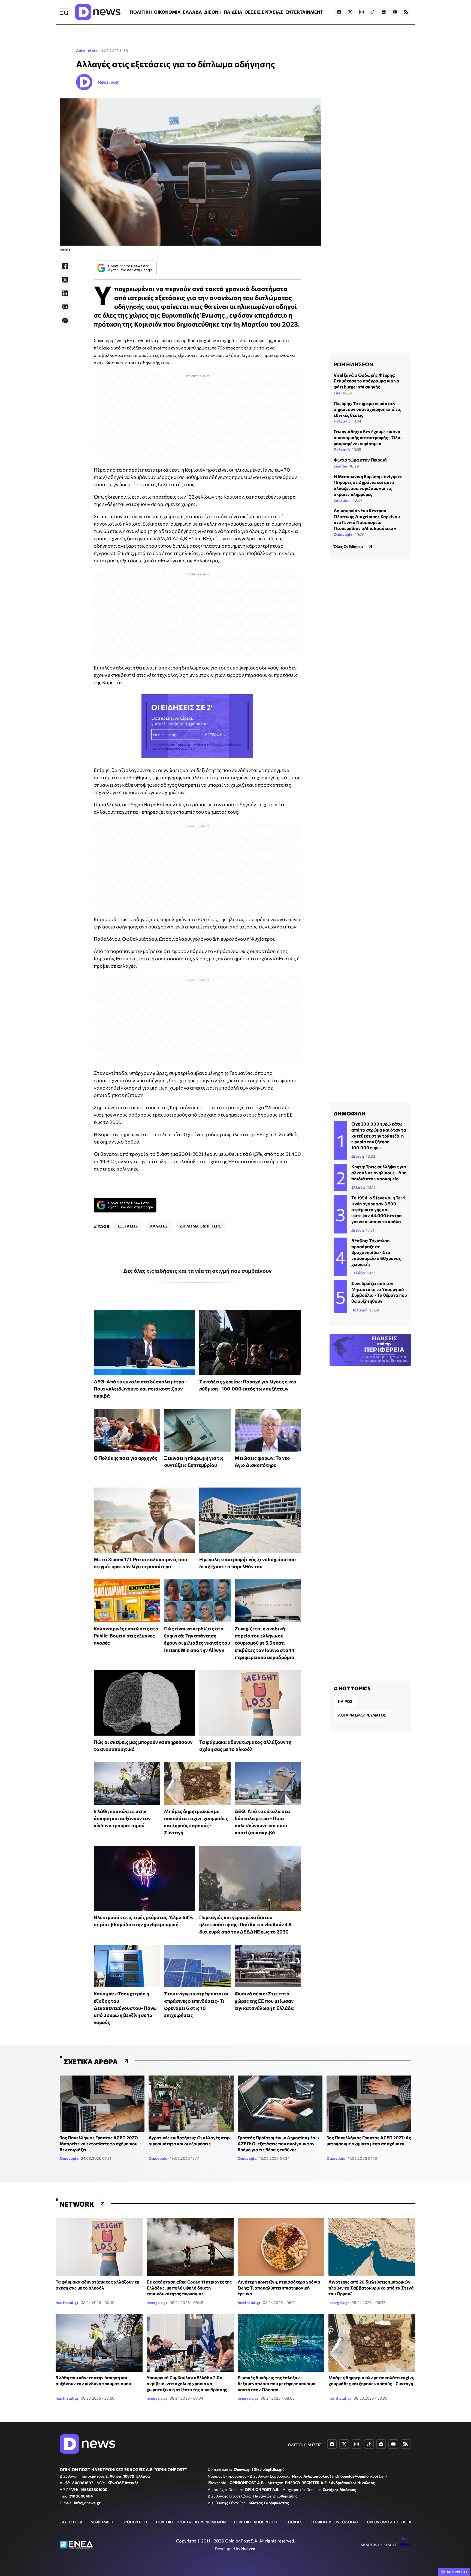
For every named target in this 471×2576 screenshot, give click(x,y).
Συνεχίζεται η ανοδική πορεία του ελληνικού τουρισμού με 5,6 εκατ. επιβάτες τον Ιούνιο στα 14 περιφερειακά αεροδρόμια (265, 1643)
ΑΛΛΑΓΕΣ (159, 1226)
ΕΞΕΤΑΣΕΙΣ (128, 1226)
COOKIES (294, 2522)
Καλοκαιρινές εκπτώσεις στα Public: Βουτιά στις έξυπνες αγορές (126, 1636)
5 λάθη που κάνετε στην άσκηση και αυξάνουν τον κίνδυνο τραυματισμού (122, 1818)
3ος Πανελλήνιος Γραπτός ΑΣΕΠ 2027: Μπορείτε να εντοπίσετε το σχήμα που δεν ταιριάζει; (99, 2143)
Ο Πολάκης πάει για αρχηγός (126, 1458)
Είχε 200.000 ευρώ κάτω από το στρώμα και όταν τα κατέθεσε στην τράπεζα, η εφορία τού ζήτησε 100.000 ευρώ (379, 1135)
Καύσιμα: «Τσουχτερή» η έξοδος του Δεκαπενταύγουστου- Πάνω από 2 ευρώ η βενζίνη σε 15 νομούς (125, 2008)
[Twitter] (65, 280)
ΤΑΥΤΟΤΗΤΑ (71, 2522)
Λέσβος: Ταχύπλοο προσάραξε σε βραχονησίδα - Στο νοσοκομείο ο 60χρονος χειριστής (376, 1252)
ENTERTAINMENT (304, 12)
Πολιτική (342, 421)
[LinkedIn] (65, 293)
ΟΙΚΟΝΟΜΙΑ (167, 12)
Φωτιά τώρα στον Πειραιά (360, 460)
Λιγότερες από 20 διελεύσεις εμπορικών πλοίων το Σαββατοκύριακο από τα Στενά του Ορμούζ (371, 2288)
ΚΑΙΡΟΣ (345, 1701)
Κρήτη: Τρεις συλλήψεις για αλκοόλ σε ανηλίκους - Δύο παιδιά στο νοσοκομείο (379, 1172)
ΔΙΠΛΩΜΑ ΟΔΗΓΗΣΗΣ (201, 1226)
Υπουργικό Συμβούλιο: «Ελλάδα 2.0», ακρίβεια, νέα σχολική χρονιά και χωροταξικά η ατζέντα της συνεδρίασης (187, 2383)
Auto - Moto (87, 51)
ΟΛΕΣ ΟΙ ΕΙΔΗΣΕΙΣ (305, 2445)
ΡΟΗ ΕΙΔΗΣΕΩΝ (353, 364)
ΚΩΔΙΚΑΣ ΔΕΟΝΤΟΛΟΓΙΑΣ (335, 2522)
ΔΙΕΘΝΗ (213, 12)
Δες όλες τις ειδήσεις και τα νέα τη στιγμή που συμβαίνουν (197, 1271)
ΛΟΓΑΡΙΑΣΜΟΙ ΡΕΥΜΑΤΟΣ (362, 1715)
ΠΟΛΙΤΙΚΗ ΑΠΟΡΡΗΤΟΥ (256, 2522)
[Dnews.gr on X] (350, 12)
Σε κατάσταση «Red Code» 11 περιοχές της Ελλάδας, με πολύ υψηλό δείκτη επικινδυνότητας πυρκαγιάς (189, 2288)
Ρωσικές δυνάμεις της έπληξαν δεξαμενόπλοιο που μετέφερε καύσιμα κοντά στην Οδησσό (277, 2383)
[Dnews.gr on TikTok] (373, 12)
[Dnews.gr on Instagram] (361, 12)
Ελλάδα (340, 466)
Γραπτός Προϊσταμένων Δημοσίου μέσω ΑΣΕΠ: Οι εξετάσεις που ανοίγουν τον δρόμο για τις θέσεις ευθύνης (278, 2143)
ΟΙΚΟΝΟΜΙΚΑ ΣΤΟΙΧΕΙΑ (389, 2522)
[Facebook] (65, 266)
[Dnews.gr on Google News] (384, 12)
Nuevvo (248, 2548)
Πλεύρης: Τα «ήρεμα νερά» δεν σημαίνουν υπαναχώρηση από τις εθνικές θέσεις (367, 409)
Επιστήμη (342, 500)
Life (337, 393)
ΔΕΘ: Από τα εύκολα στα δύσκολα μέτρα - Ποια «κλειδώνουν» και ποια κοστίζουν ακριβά (141, 1389)
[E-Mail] (65, 307)
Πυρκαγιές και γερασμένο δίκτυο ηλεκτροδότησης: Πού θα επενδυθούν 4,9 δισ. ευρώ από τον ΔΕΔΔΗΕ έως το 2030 (245, 1924)
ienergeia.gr (157, 2302)
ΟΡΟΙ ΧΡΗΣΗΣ (135, 2522)
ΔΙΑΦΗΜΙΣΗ (102, 2522)
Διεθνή (358, 1156)
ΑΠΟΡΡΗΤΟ (457, 2572)
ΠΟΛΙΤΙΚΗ (141, 12)
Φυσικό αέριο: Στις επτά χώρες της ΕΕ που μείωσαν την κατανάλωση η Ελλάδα (264, 2001)
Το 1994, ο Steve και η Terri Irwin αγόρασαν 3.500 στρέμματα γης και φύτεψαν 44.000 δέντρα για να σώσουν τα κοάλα (378, 1209)
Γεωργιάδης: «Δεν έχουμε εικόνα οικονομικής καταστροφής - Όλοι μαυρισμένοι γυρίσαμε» (368, 437)
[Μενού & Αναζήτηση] (64, 12)
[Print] (65, 321)
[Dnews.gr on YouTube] (395, 12)
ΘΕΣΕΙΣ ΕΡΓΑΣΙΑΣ (264, 12)
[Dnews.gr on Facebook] (339, 12)
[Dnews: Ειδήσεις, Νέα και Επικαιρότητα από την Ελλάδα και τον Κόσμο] (98, 12)
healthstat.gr (67, 2302)
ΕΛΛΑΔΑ (192, 12)
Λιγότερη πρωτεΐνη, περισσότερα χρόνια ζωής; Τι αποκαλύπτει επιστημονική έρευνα (279, 2288)
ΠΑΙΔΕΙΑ (233, 12)
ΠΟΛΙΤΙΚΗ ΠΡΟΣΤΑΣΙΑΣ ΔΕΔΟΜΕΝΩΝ (191, 2522)
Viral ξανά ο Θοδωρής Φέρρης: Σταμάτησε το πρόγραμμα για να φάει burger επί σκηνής (366, 381)
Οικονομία (343, 534)
